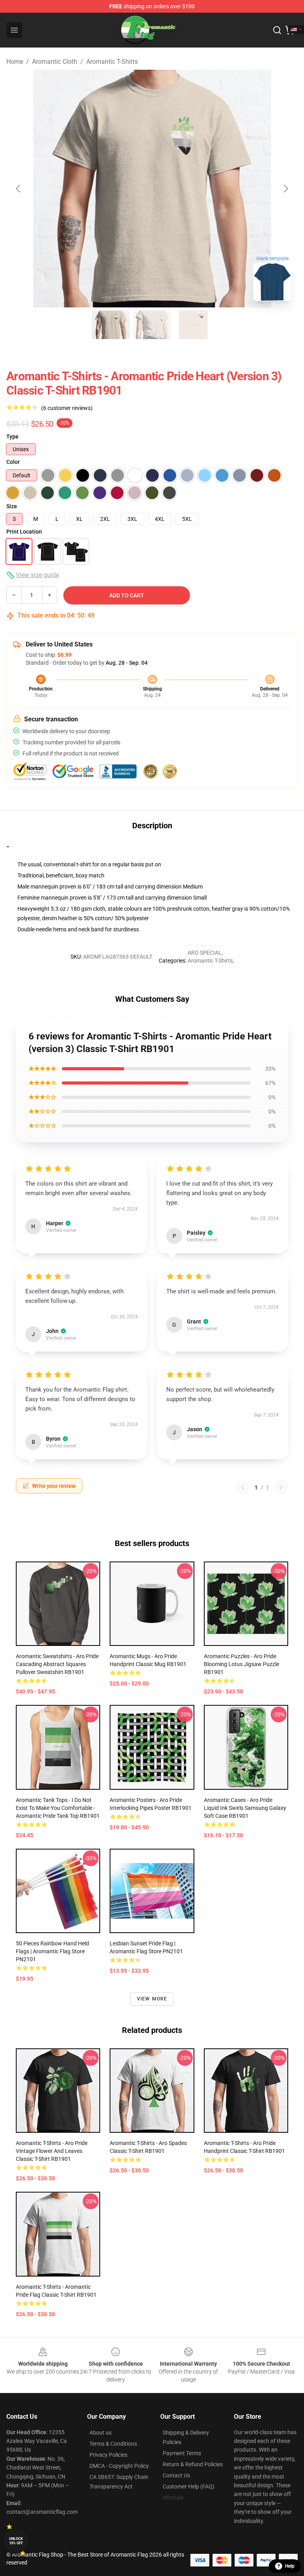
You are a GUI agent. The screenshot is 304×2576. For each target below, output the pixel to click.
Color (13, 462)
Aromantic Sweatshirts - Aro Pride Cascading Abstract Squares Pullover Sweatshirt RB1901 (57, 1664)
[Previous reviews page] (243, 1487)
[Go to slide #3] (193, 325)
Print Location (24, 532)
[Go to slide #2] (152, 325)
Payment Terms (182, 2453)
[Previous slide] (19, 189)
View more (152, 1999)
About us (101, 2433)
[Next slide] (285, 189)
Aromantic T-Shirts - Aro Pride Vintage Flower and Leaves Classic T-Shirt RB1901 (52, 2151)
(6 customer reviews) (67, 408)
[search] (277, 30)
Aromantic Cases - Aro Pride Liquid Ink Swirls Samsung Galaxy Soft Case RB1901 (245, 1808)
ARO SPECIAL (205, 953)
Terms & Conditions (113, 2444)
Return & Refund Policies (193, 2464)
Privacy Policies (108, 2455)
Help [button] (290, 2566)
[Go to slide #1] (111, 325)
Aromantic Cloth (55, 62)
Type (12, 437)
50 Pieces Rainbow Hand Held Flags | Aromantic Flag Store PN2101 (52, 1951)
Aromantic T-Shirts (112, 62)
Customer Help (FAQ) (189, 2486)
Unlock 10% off (16, 2541)
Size (12, 506)
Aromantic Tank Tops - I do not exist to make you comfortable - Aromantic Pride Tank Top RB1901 (58, 1808)
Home (15, 62)
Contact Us (176, 2475)
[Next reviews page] (281, 1487)
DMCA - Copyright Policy (119, 2466)
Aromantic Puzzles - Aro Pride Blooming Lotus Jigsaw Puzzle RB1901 (241, 1664)
